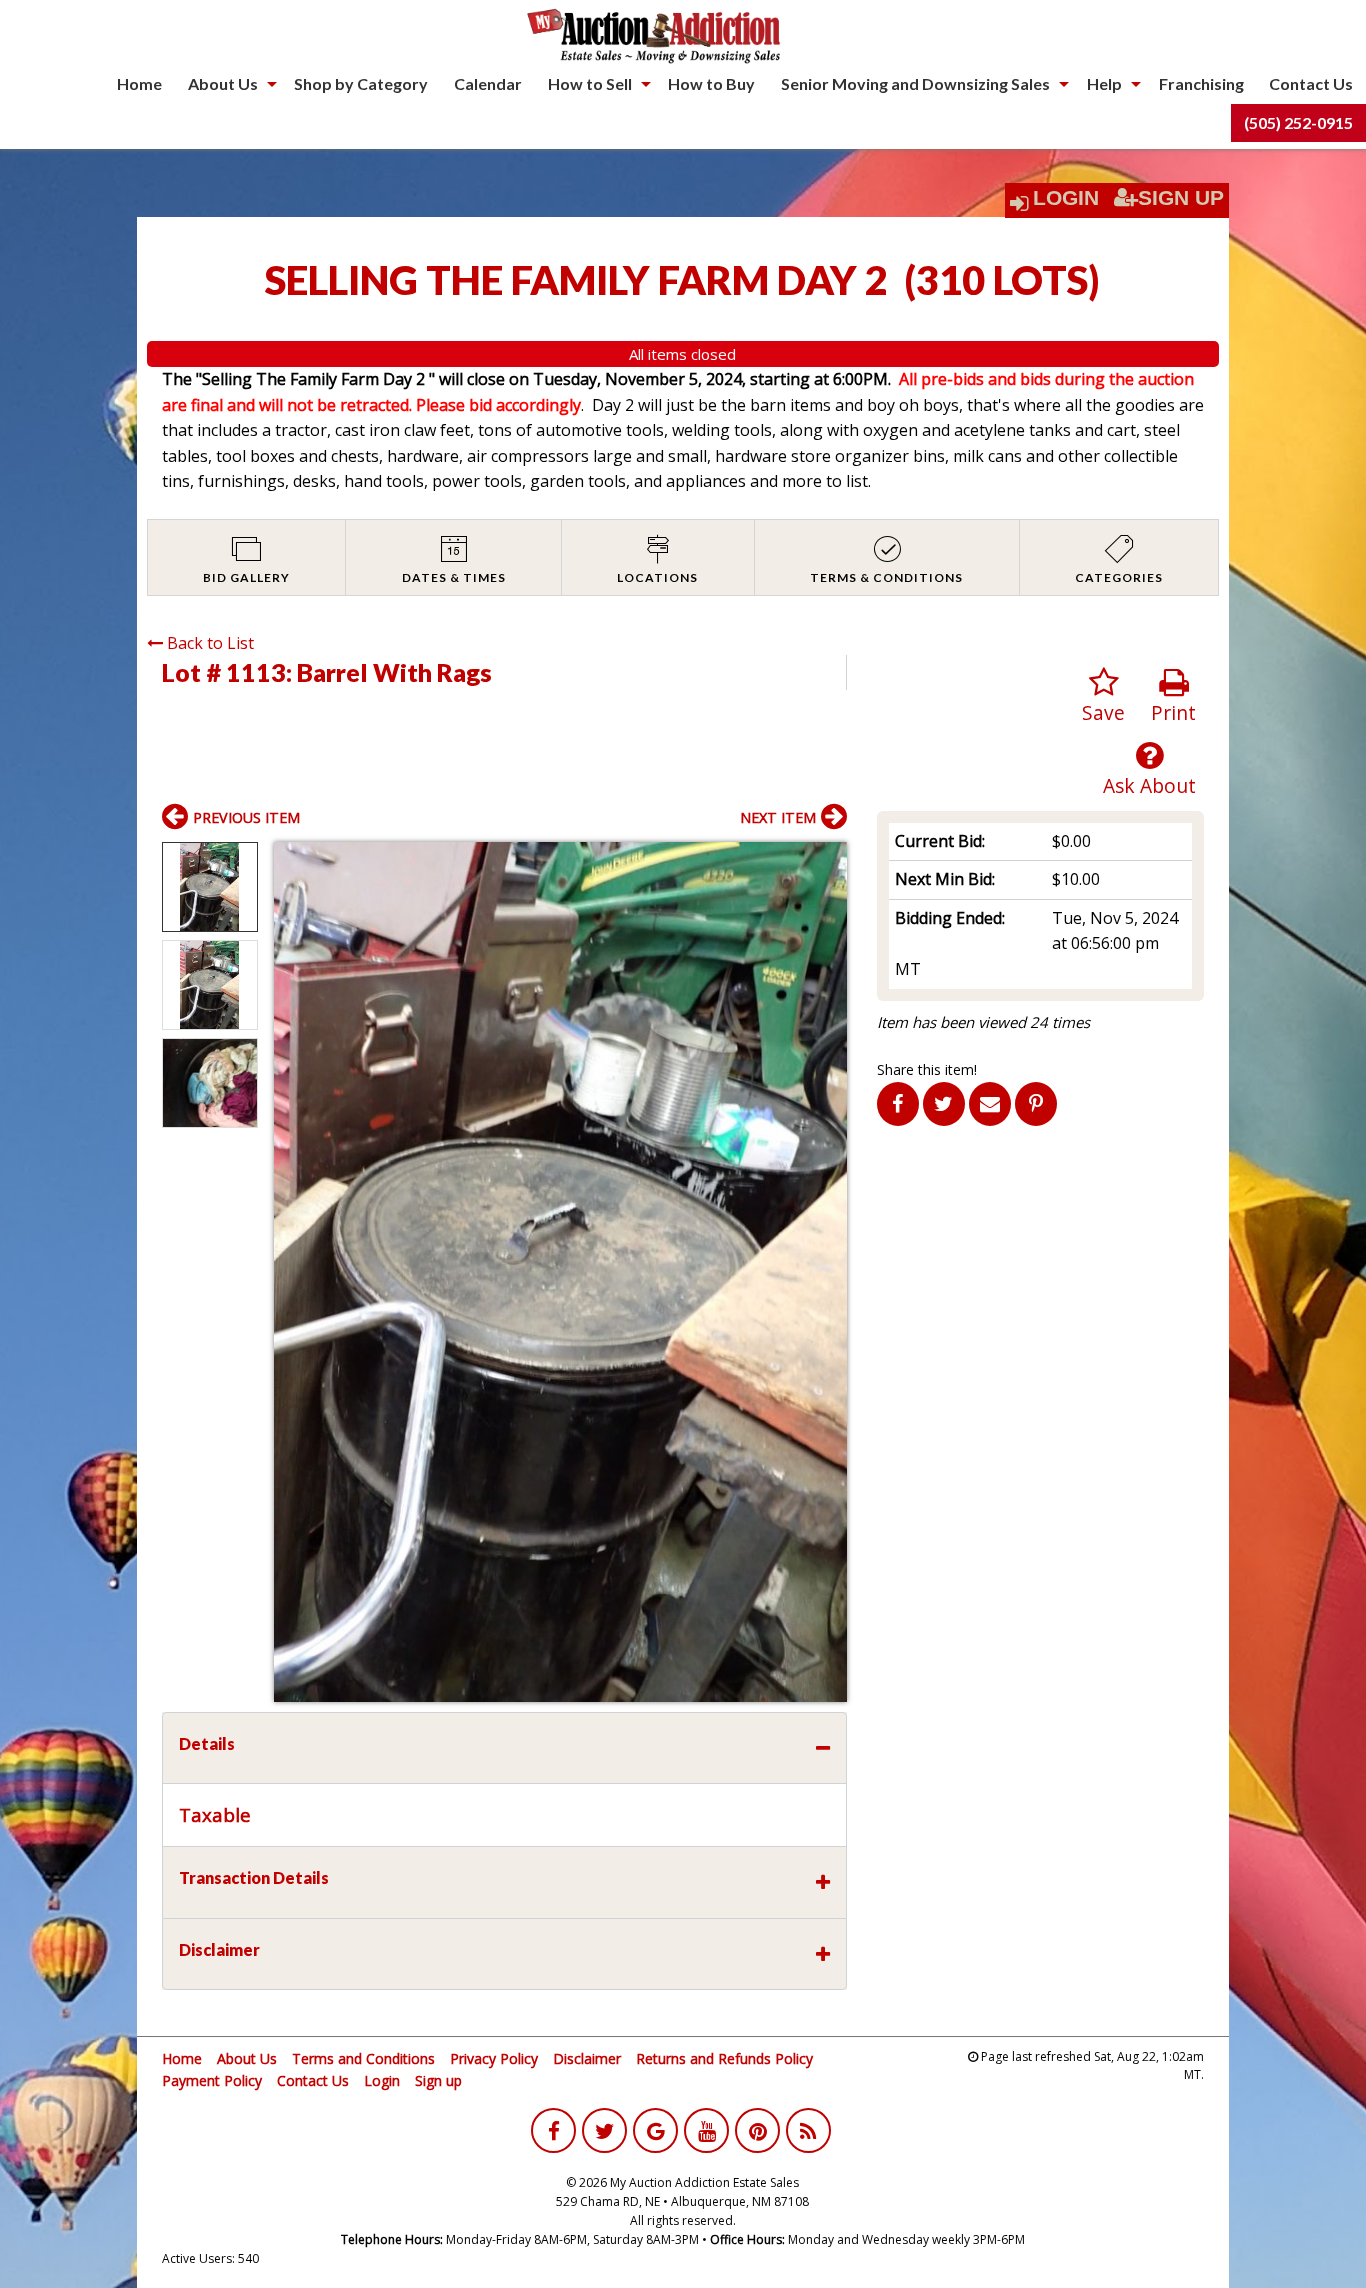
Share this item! (927, 1069)
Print (1173, 712)
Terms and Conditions (363, 2058)
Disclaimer (587, 2058)
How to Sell (590, 83)
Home (139, 83)
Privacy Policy (494, 2058)
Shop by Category (361, 83)
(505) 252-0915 (1298, 122)
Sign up (438, 2080)
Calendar (488, 83)
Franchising (1201, 83)
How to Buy (711, 83)
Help (1104, 83)
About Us (223, 83)
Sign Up (1181, 198)
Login (1066, 198)
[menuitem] (139, 84)
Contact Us (1311, 83)
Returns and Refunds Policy (724, 2058)
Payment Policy (212, 2080)
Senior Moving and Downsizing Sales (915, 83)
